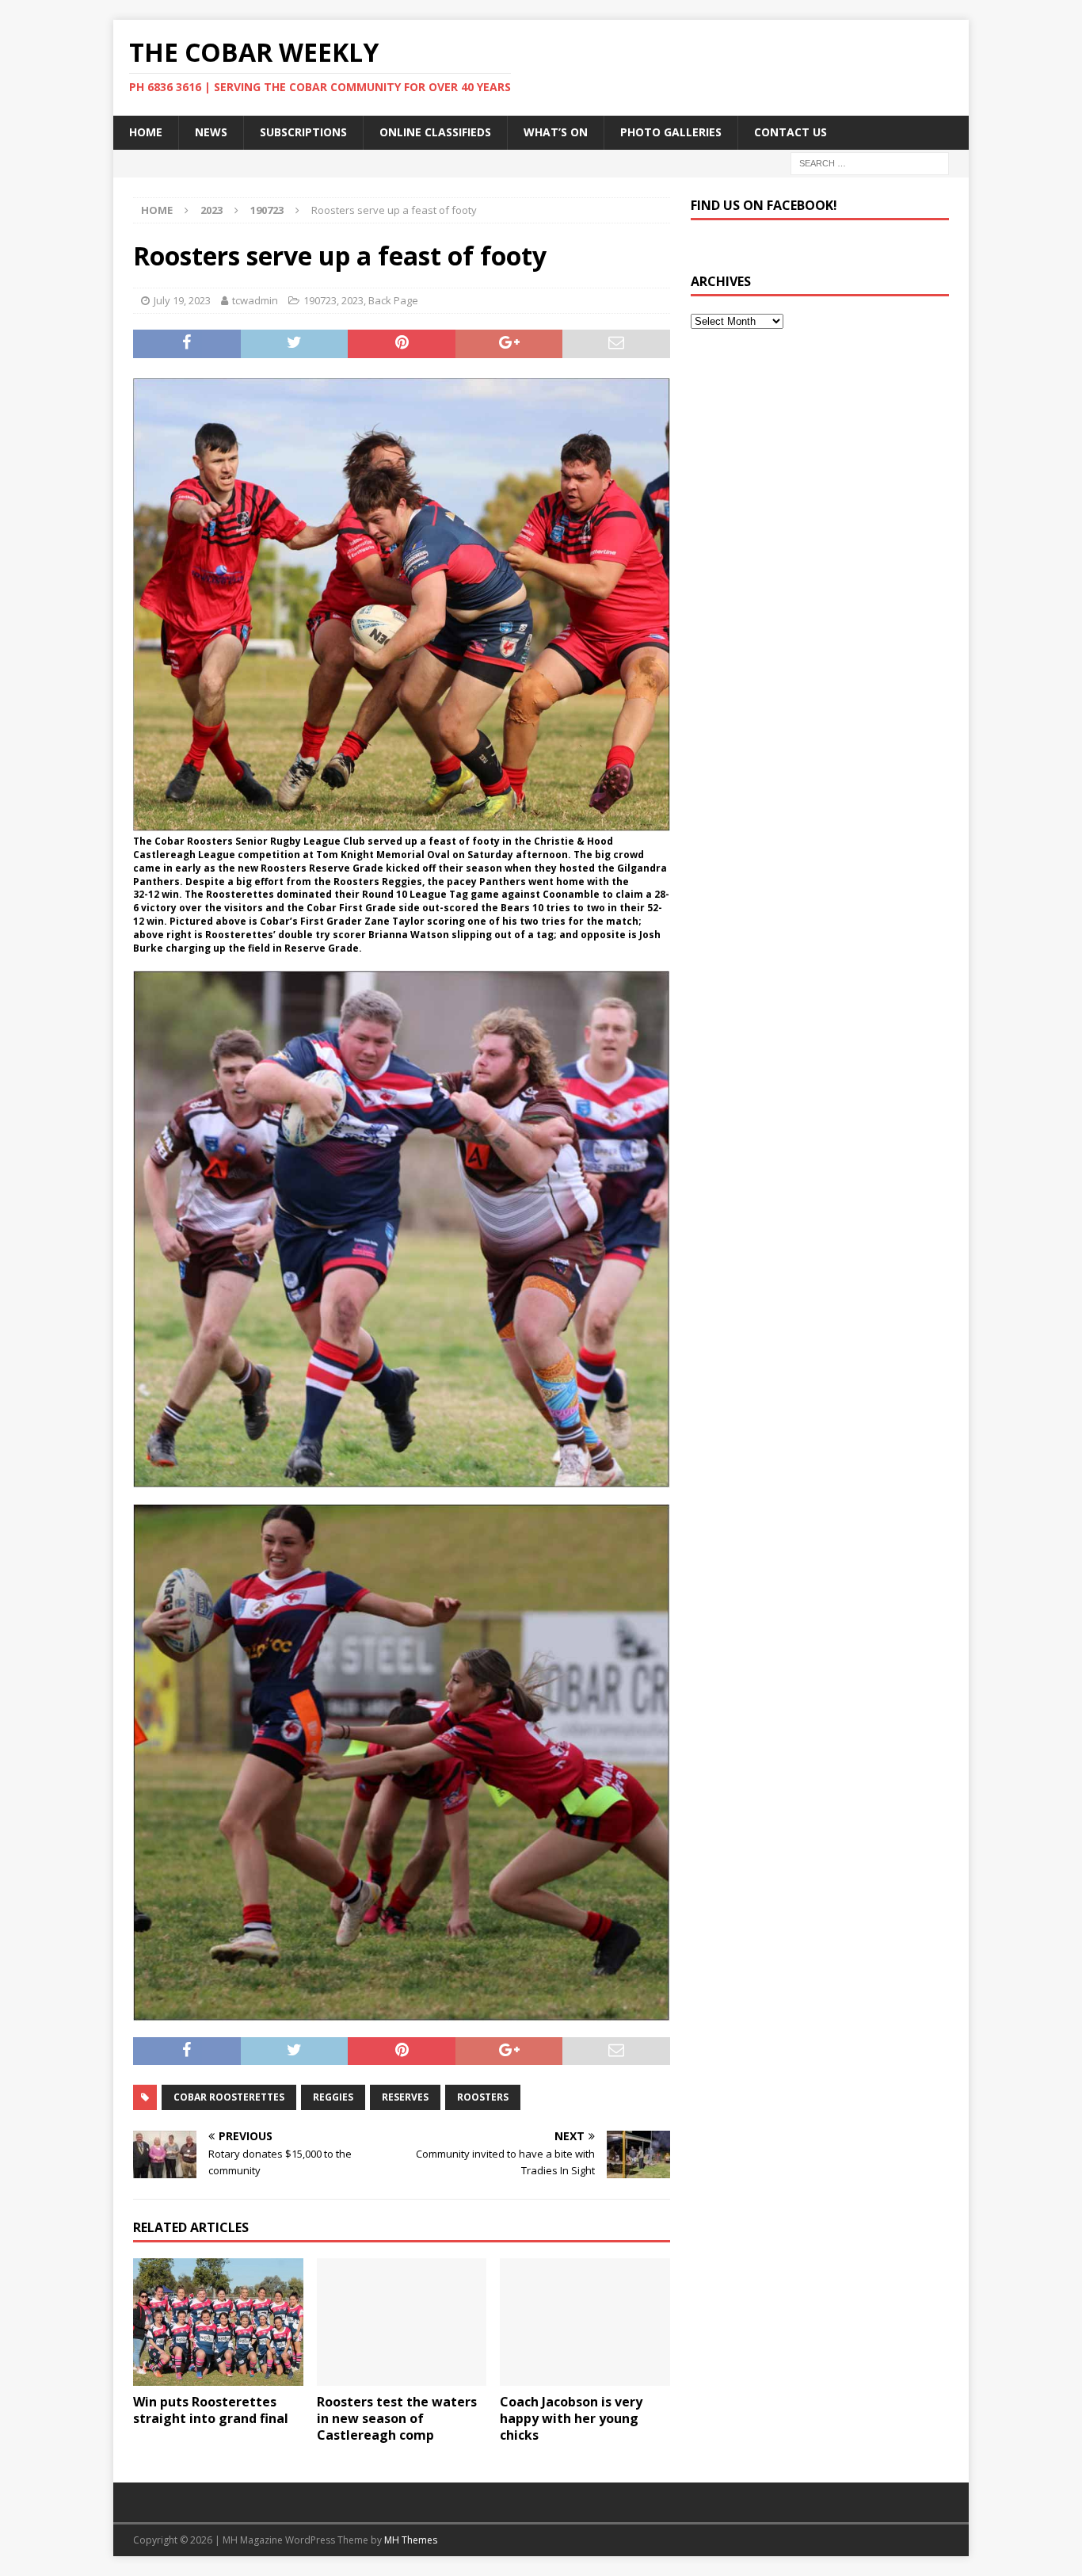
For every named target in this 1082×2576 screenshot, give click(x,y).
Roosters (483, 2097)
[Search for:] (870, 162)
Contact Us (791, 132)
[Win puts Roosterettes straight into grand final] (218, 2322)
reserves (405, 2097)
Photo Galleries (671, 132)
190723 (320, 300)
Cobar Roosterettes (229, 2097)
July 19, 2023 (182, 300)
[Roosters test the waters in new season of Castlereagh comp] (402, 2322)
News (211, 132)
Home (146, 132)
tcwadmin (255, 300)
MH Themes (411, 2540)
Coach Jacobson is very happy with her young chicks (571, 2418)
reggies (333, 2097)
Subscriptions (303, 132)
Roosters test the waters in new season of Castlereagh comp (397, 2418)
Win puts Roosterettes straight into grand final (211, 2410)
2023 (211, 210)
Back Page (393, 300)
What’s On (556, 132)
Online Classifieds (435, 132)
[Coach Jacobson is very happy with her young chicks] (585, 2322)
